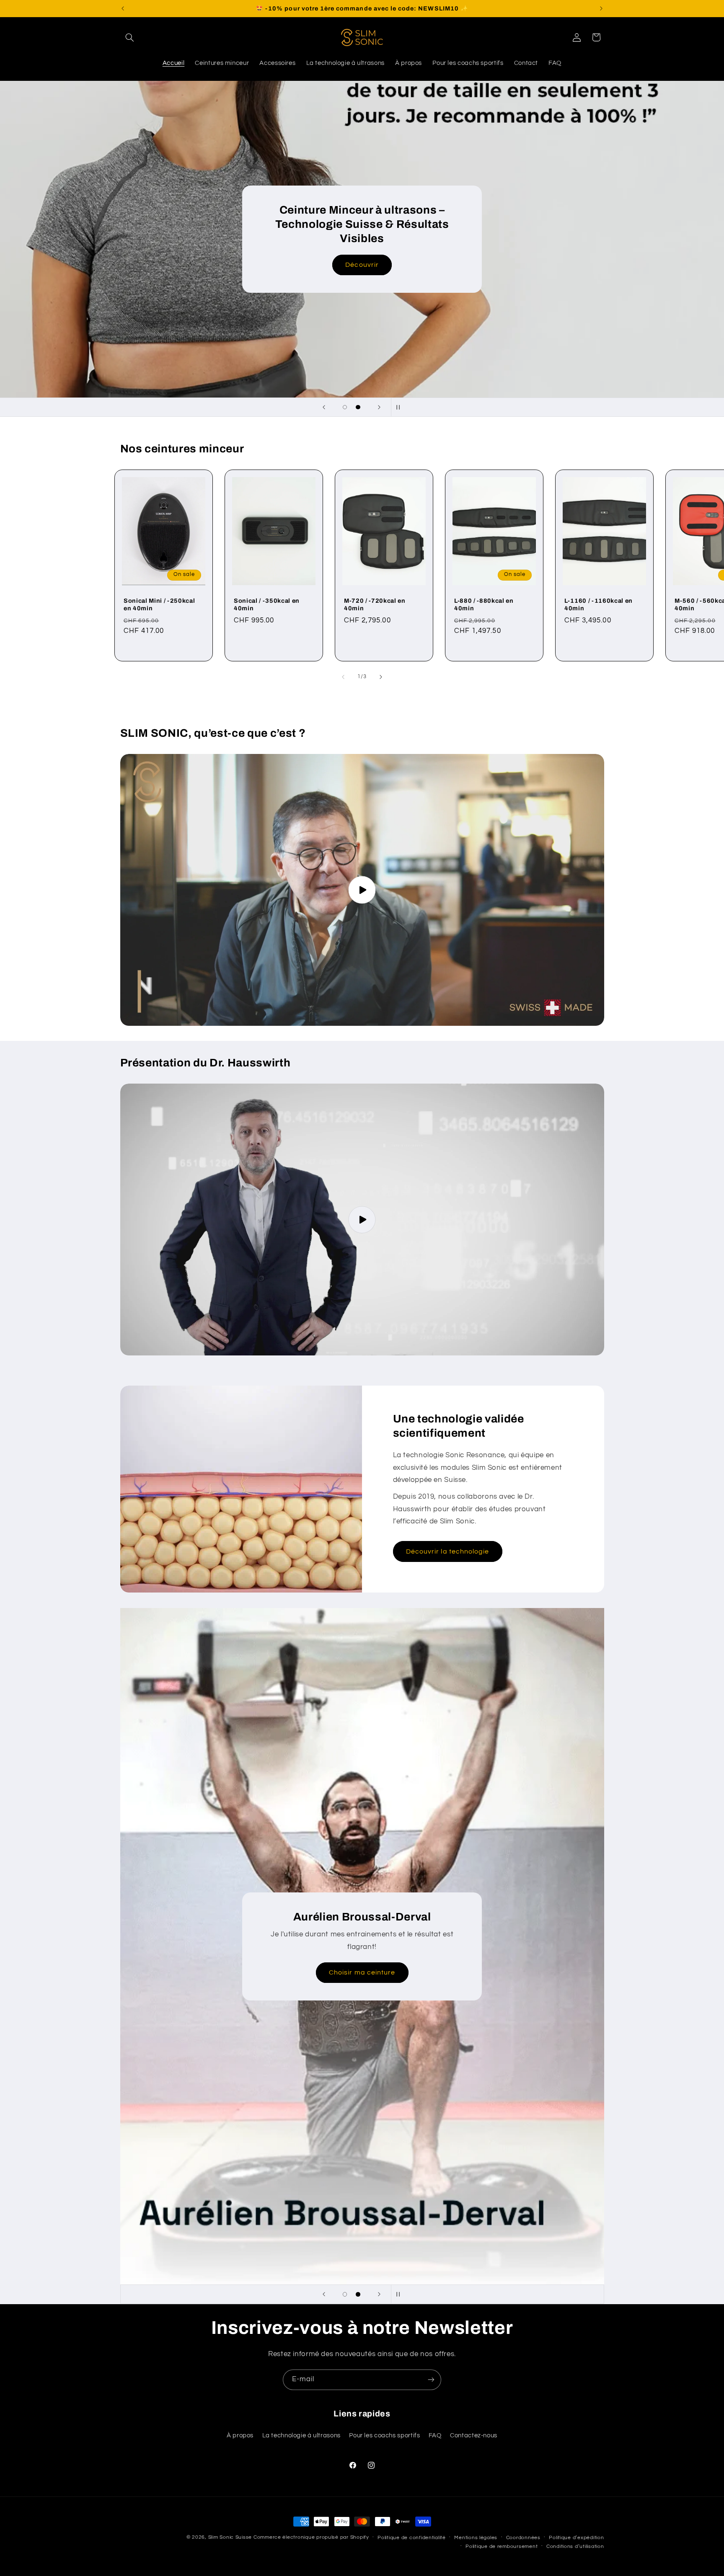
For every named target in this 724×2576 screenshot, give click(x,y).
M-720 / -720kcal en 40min (375, 604)
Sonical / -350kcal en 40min (267, 604)
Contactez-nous (474, 2435)
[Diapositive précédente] (324, 407)
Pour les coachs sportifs (384, 2435)
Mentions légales (476, 2538)
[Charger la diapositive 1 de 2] (345, 407)
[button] (130, 37)
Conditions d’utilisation (575, 2546)
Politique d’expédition (576, 2538)
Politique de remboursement (502, 2546)
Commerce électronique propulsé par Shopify (311, 2537)
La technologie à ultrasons (301, 2435)
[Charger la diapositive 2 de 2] (358, 407)
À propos (240, 2435)
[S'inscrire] (431, 2380)
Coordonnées (523, 2538)
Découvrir (362, 265)
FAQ (435, 2435)
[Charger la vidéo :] (362, 890)
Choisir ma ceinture (362, 1972)
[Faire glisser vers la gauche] (343, 677)
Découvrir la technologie (447, 1551)
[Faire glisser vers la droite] (381, 677)
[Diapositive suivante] (379, 407)
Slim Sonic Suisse (230, 2537)
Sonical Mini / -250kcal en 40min (159, 604)
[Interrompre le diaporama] (400, 407)
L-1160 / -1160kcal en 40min (599, 604)
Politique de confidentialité (412, 2538)
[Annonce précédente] (123, 8)
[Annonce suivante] (601, 8)
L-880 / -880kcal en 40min (484, 604)
